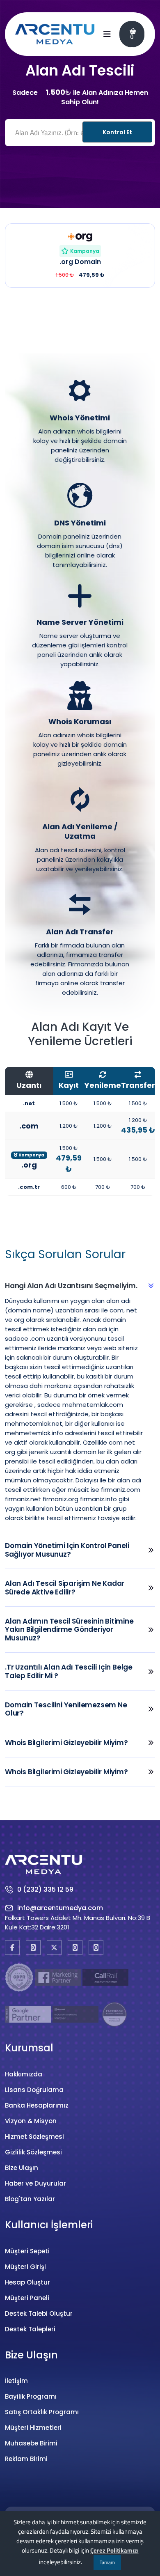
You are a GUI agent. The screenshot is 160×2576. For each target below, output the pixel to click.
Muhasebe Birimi (31, 2443)
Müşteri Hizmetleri (33, 2428)
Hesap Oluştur (27, 2282)
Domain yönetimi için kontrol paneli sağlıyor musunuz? (67, 1550)
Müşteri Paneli (27, 2298)
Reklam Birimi (26, 2459)
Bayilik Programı (31, 2396)
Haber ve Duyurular (35, 2183)
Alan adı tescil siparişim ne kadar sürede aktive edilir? (65, 1587)
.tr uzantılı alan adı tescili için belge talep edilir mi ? (69, 1671)
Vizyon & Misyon (31, 2121)
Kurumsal (29, 2048)
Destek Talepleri (30, 2329)
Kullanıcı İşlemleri (49, 2225)
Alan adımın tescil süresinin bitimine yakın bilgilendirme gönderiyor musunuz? (69, 1630)
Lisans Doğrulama (34, 2090)
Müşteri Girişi (25, 2267)
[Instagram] (33, 1947)
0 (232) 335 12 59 (45, 1889)
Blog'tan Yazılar (30, 2199)
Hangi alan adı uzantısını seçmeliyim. (71, 1286)
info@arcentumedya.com (60, 1908)
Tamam (107, 2562)
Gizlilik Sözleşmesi (33, 2152)
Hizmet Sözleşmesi (34, 2137)
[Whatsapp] (96, 1947)
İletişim (16, 2381)
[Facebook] (12, 1947)
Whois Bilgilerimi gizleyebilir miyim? (66, 1743)
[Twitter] (54, 1947)
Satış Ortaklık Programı (42, 2412)
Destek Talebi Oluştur (39, 2313)
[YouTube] (75, 1947)
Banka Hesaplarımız (37, 2105)
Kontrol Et (117, 132)
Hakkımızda (24, 2074)
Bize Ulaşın (22, 2168)
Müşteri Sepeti (27, 2251)
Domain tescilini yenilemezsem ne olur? (66, 1709)
